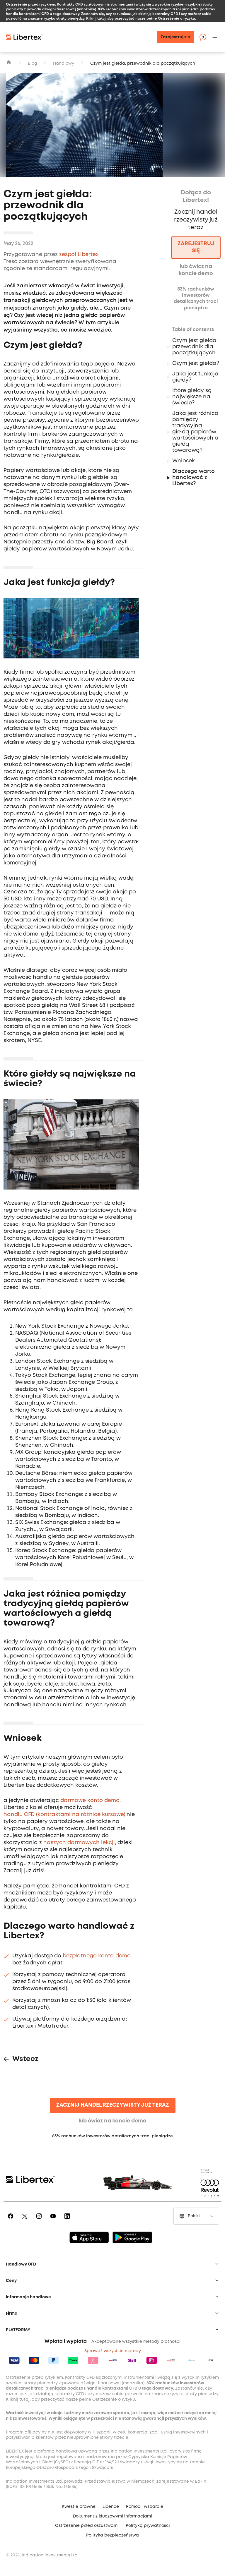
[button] (216, 37)
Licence (111, 2507)
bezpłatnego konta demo (97, 1956)
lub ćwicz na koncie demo (112, 2121)
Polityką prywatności (148, 2526)
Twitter (26, 2220)
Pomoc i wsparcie (145, 2507)
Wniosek (184, 461)
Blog (32, 64)
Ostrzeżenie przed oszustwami (87, 2526)
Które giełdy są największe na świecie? (192, 397)
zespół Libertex (79, 255)
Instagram (40, 2220)
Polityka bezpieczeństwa (112, 2535)
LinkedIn (68, 2220)
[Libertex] (24, 37)
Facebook (12, 2220)
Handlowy (64, 64)
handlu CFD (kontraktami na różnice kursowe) (64, 1815)
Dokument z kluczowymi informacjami (112, 2516)
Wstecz (25, 2059)
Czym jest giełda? (196, 363)
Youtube (54, 2220)
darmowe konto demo (90, 1801)
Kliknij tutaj (96, 18)
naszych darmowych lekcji (79, 1843)
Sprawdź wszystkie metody (113, 2351)
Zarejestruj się (175, 37)
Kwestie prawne (79, 2507)
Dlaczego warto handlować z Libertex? (194, 478)
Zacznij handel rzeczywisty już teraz (113, 2105)
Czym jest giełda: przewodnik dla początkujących (195, 347)
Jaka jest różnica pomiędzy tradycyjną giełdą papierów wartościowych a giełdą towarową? (195, 432)
